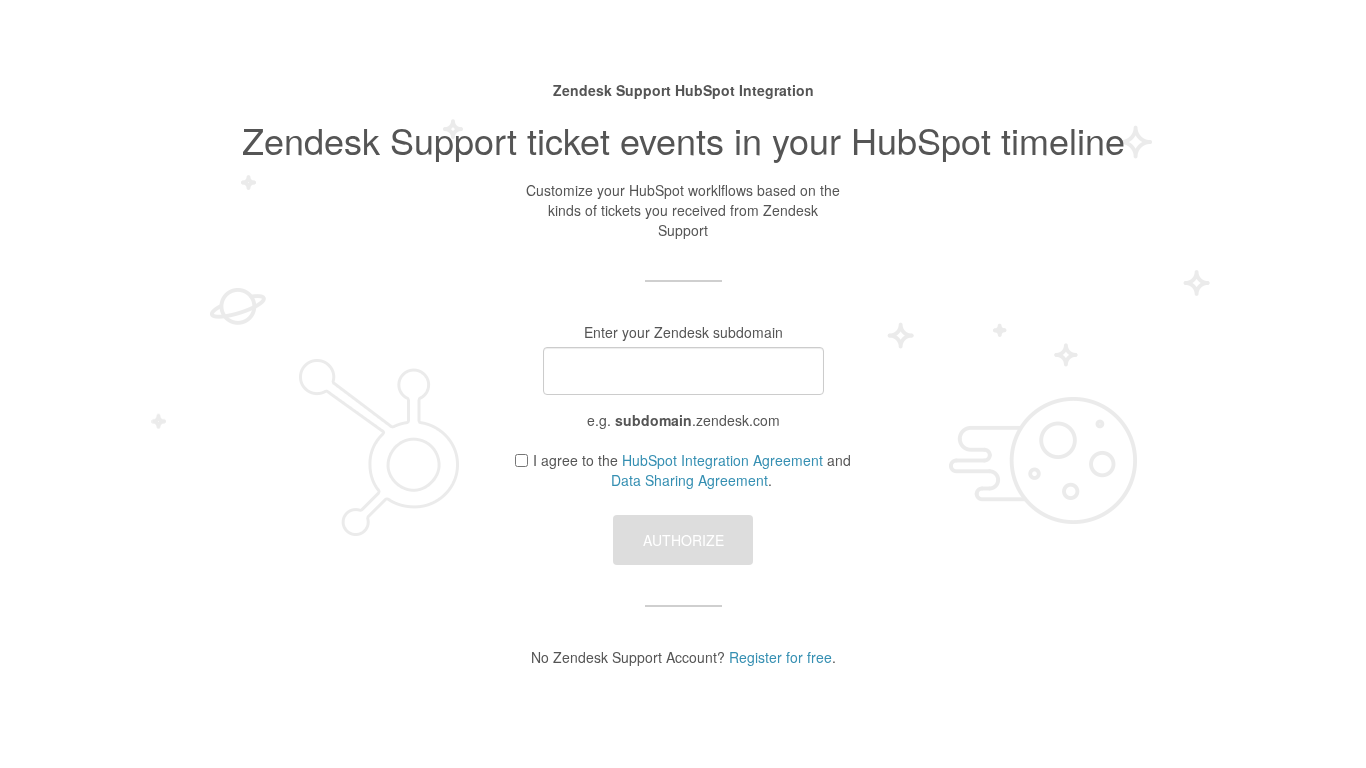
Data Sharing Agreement (689, 480)
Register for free (780, 657)
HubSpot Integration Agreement (722, 460)
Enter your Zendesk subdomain (683, 332)
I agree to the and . (692, 470)
